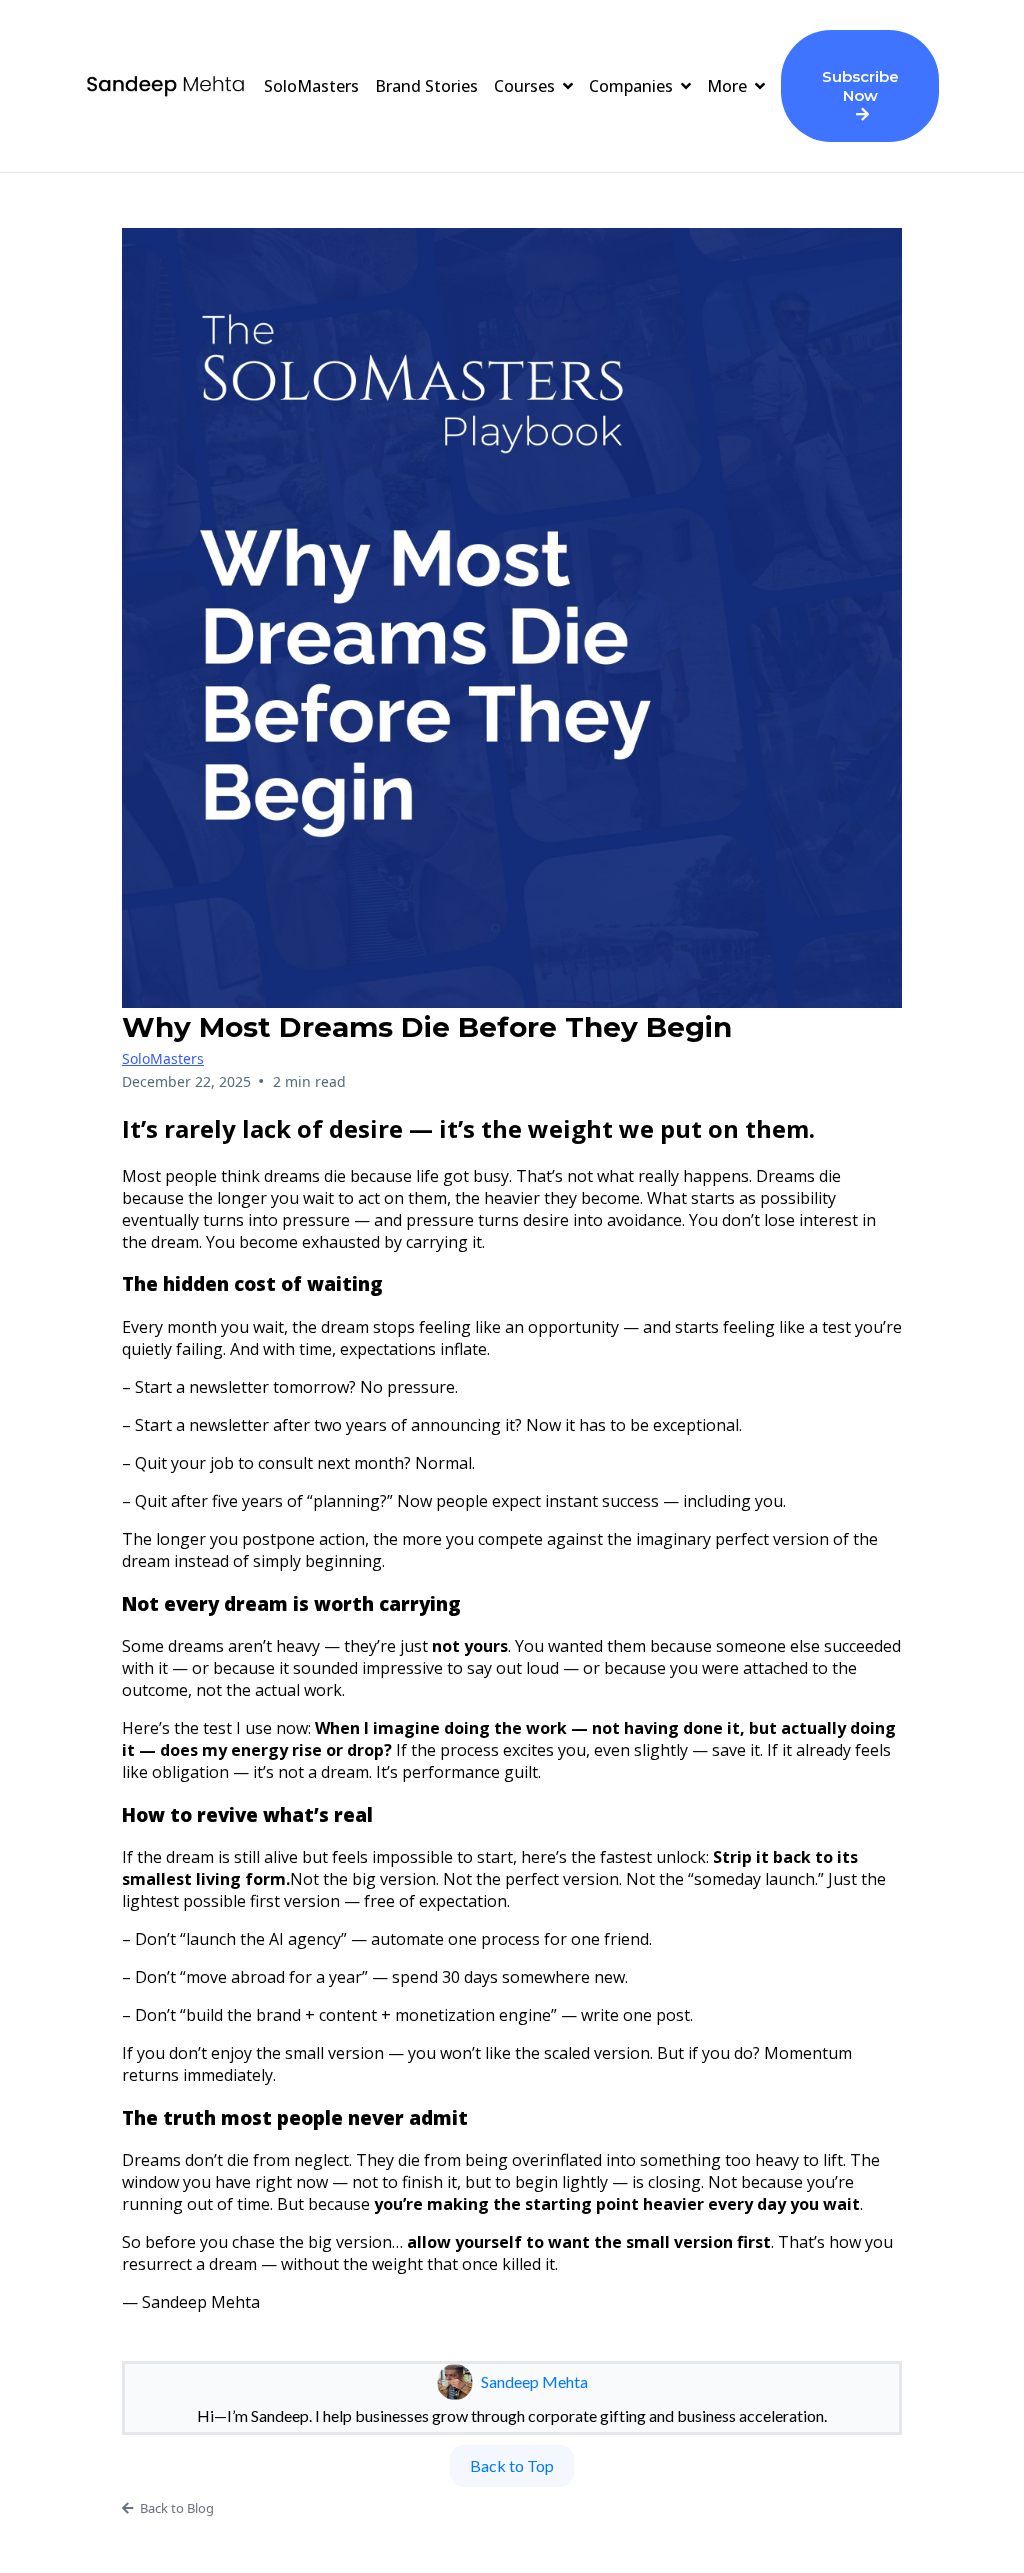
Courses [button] (526, 86)
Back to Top (512, 2465)
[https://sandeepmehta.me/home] (165, 86)
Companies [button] (633, 86)
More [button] (729, 86)
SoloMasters (163, 1058)
